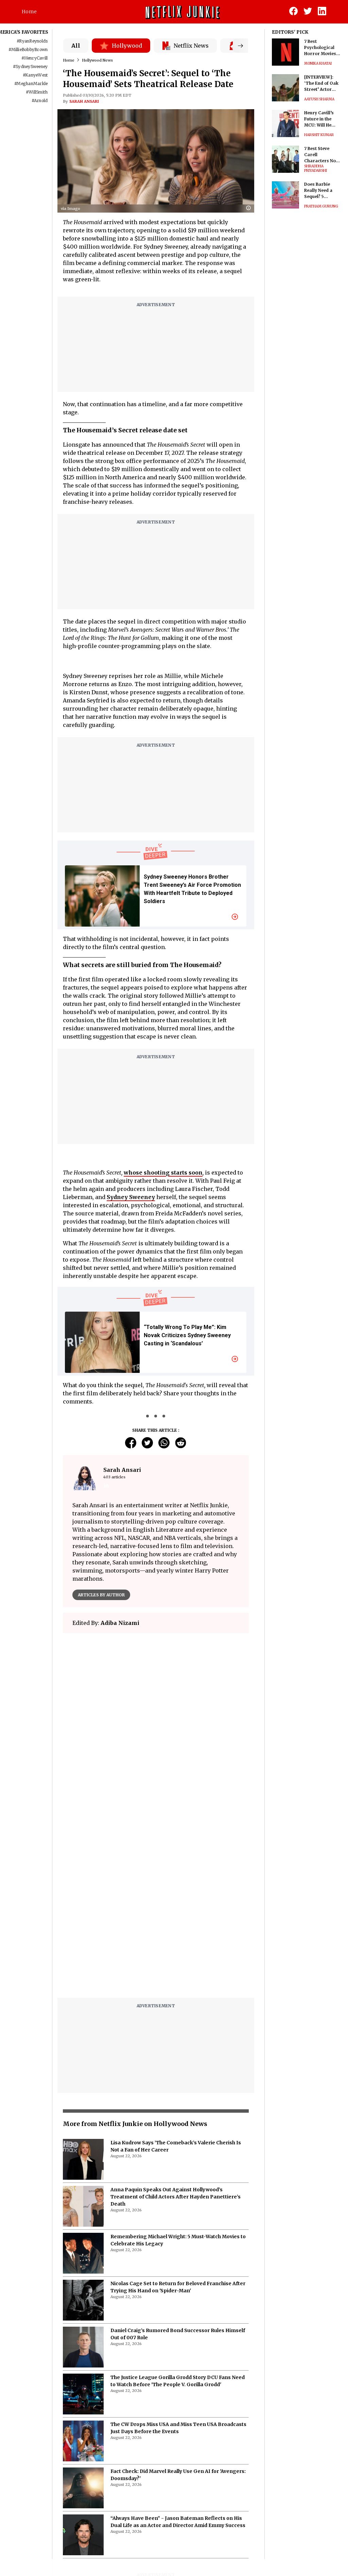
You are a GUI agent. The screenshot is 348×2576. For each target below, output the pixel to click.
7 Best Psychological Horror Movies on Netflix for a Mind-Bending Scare (320, 48)
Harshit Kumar (319, 135)
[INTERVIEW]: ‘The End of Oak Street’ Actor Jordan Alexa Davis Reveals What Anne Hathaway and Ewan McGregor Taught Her (322, 84)
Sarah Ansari (84, 101)
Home (29, 12)
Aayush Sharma (319, 99)
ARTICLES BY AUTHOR (101, 1595)
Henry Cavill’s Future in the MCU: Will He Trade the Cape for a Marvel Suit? (321, 119)
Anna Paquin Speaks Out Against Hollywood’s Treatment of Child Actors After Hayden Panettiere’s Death (176, 2197)
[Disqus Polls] (156, 1724)
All (76, 46)
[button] (250, 208)
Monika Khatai (318, 63)
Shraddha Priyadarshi (316, 168)
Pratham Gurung (321, 206)
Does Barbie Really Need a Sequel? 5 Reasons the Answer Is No (318, 191)
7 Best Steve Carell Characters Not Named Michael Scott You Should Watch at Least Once (322, 155)
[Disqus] (156, 1906)
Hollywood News (97, 60)
